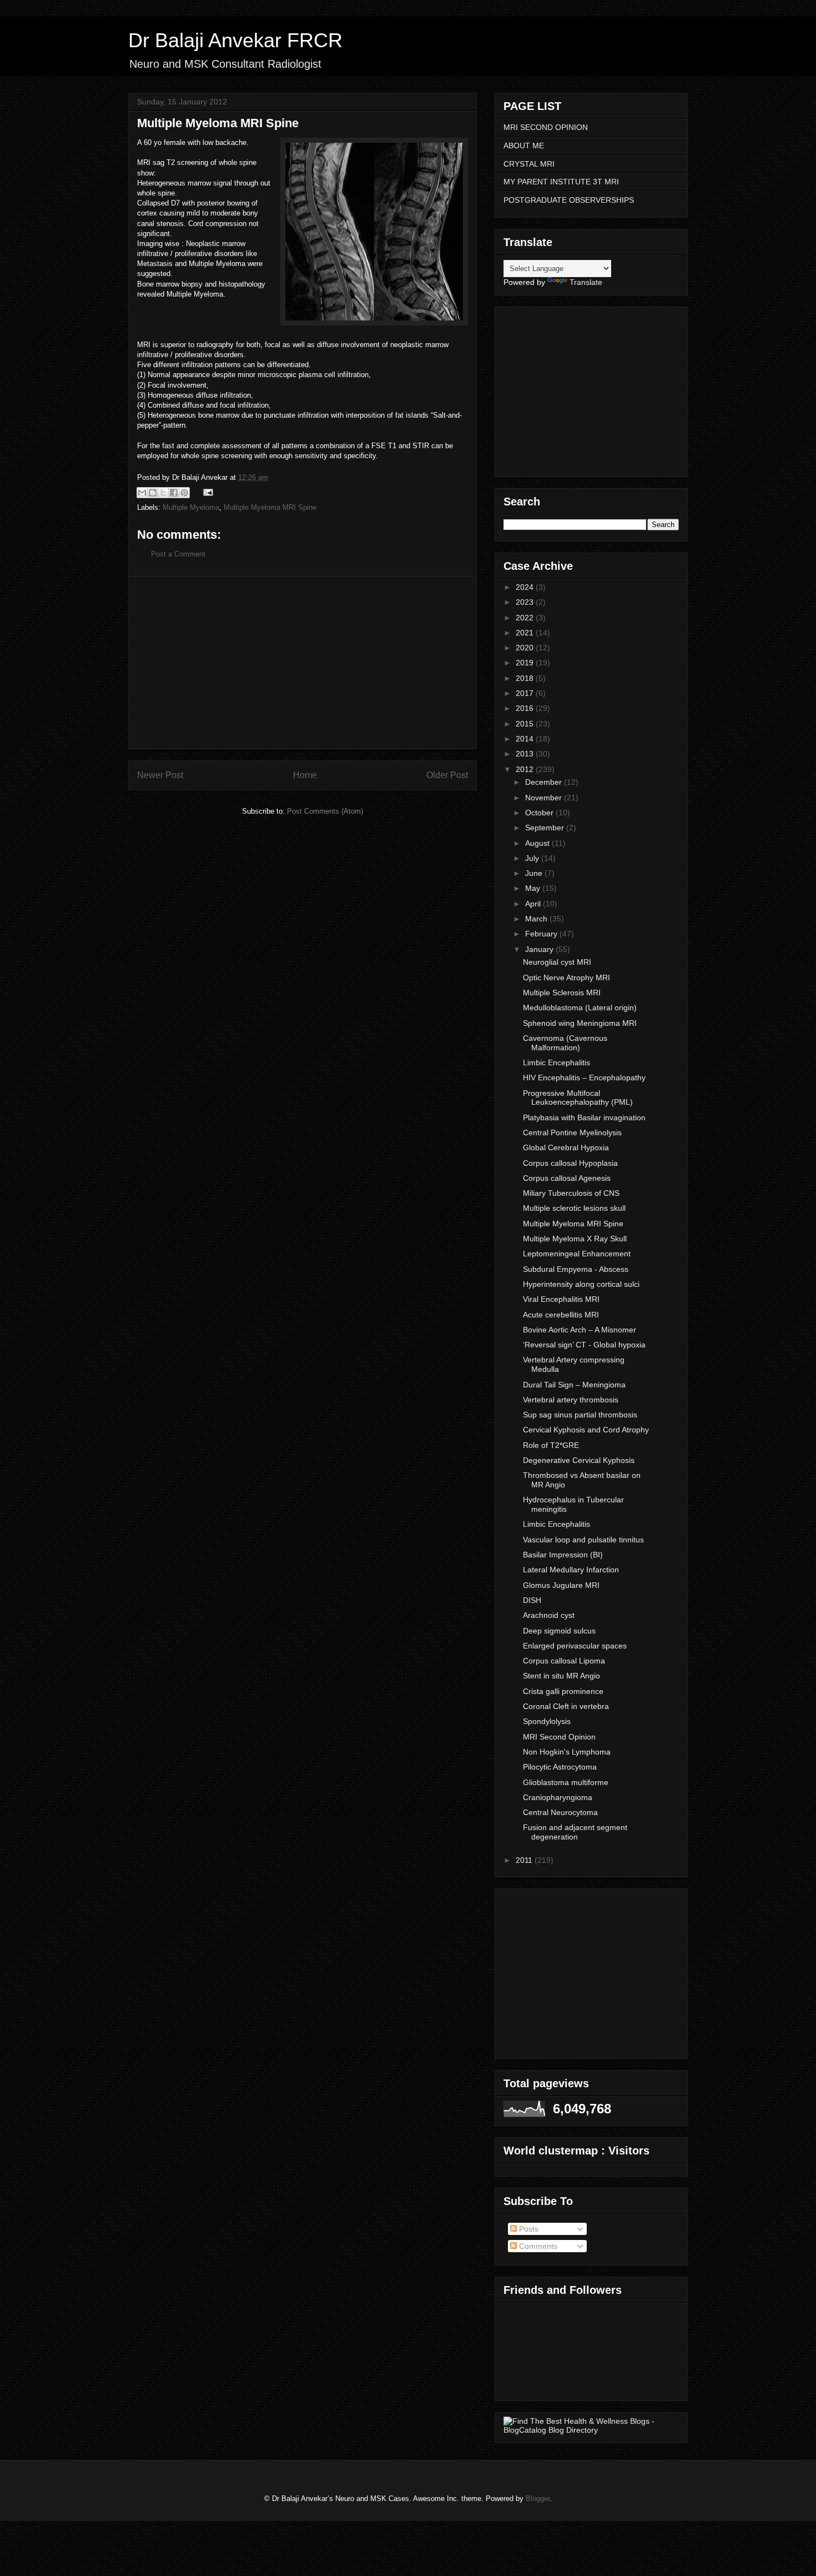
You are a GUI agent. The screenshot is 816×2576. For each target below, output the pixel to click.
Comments (537, 2246)
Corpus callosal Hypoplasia (570, 1163)
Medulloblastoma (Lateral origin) (580, 1008)
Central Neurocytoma (560, 1812)
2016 (526, 708)
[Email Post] (206, 492)
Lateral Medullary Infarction (571, 1570)
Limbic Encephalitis (556, 1063)
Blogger (538, 2499)
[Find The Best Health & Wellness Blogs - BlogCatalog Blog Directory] (591, 2430)
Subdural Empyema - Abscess (576, 1269)
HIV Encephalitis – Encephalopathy (584, 1077)
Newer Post (160, 775)
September (546, 828)
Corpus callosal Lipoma (564, 1661)
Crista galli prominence (563, 1691)
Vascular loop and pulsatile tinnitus (583, 1540)
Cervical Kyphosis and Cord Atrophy (586, 1430)
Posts (528, 2229)
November (545, 798)
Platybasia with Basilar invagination (584, 1117)
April (534, 904)
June (535, 873)
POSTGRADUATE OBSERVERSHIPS (569, 200)
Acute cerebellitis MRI (561, 1315)
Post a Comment (178, 554)
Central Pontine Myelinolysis (572, 1132)
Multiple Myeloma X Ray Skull (575, 1239)
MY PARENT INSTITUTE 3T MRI (561, 182)
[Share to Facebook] (174, 493)
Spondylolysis (547, 1721)
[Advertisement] (303, 663)
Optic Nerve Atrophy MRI (566, 978)
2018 (526, 678)
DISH (532, 1600)
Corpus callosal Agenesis (567, 1178)
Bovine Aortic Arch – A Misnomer (580, 1330)
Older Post (447, 775)
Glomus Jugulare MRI (561, 1585)
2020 (526, 648)
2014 (526, 739)
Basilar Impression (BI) (563, 1555)
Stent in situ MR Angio (561, 1676)
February (542, 934)
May (534, 888)
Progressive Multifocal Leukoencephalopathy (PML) (578, 1098)
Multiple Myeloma (191, 507)
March (537, 919)
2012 (526, 769)
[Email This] (142, 493)
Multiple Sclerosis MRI (562, 993)
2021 (526, 633)
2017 (526, 693)
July (533, 858)
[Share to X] (163, 493)
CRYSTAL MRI (529, 164)
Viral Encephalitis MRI (561, 1299)
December (545, 782)
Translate (586, 282)
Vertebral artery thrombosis (571, 1400)
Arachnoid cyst (549, 1615)
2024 (526, 587)
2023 (526, 602)
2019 (526, 663)
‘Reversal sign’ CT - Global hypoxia (584, 1345)
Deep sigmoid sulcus (559, 1631)
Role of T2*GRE (551, 1445)
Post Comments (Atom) (325, 811)
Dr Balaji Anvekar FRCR (235, 40)
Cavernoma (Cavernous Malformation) (565, 1043)
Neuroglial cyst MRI (557, 962)
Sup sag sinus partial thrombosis (580, 1415)
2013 (526, 754)
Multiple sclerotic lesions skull (574, 1208)
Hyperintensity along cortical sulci (581, 1284)
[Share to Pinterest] (184, 493)
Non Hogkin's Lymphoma (567, 1752)
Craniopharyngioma (558, 1797)
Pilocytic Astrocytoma (560, 1767)
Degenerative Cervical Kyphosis (579, 1460)
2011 (525, 1860)
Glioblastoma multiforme (566, 1782)
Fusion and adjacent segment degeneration (575, 1832)
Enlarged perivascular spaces (575, 1646)
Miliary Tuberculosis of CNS (571, 1193)
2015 (526, 724)
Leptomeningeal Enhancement (577, 1254)
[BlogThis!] (153, 493)
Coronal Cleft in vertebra (566, 1706)
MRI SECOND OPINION (546, 127)
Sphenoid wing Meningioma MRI (580, 1023)
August (538, 843)
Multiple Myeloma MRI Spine (270, 507)
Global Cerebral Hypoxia (566, 1147)
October (540, 813)
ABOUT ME (524, 146)
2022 (526, 618)
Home (305, 775)
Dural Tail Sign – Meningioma (574, 1385)
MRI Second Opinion (559, 1737)
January (540, 949)
